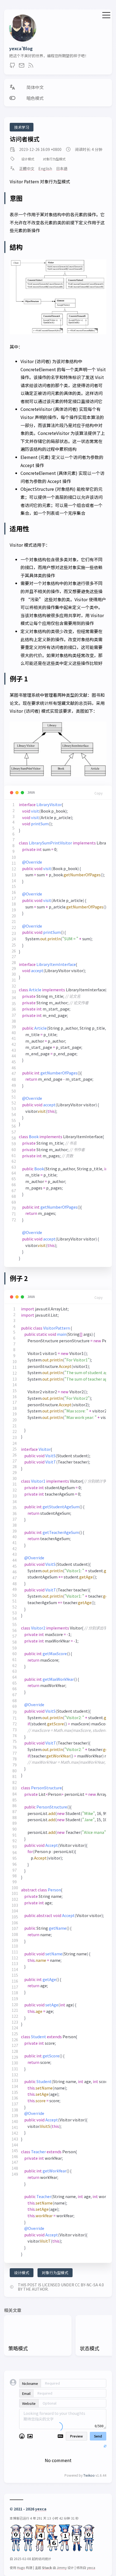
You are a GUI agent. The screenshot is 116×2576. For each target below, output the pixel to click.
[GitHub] (12, 67)
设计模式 (28, 159)
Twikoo (89, 2475)
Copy (98, 793)
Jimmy (62, 2567)
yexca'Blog (21, 48)
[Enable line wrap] (12, 793)
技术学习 (22, 127)
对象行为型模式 (54, 159)
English (45, 168)
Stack (47, 2567)
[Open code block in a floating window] (22, 793)
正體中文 (27, 168)
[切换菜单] (106, 14)
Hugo (21, 2567)
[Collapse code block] (17, 793)
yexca (41, 2509)
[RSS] (31, 67)
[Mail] (22, 67)
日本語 (62, 168)
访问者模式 (25, 139)
